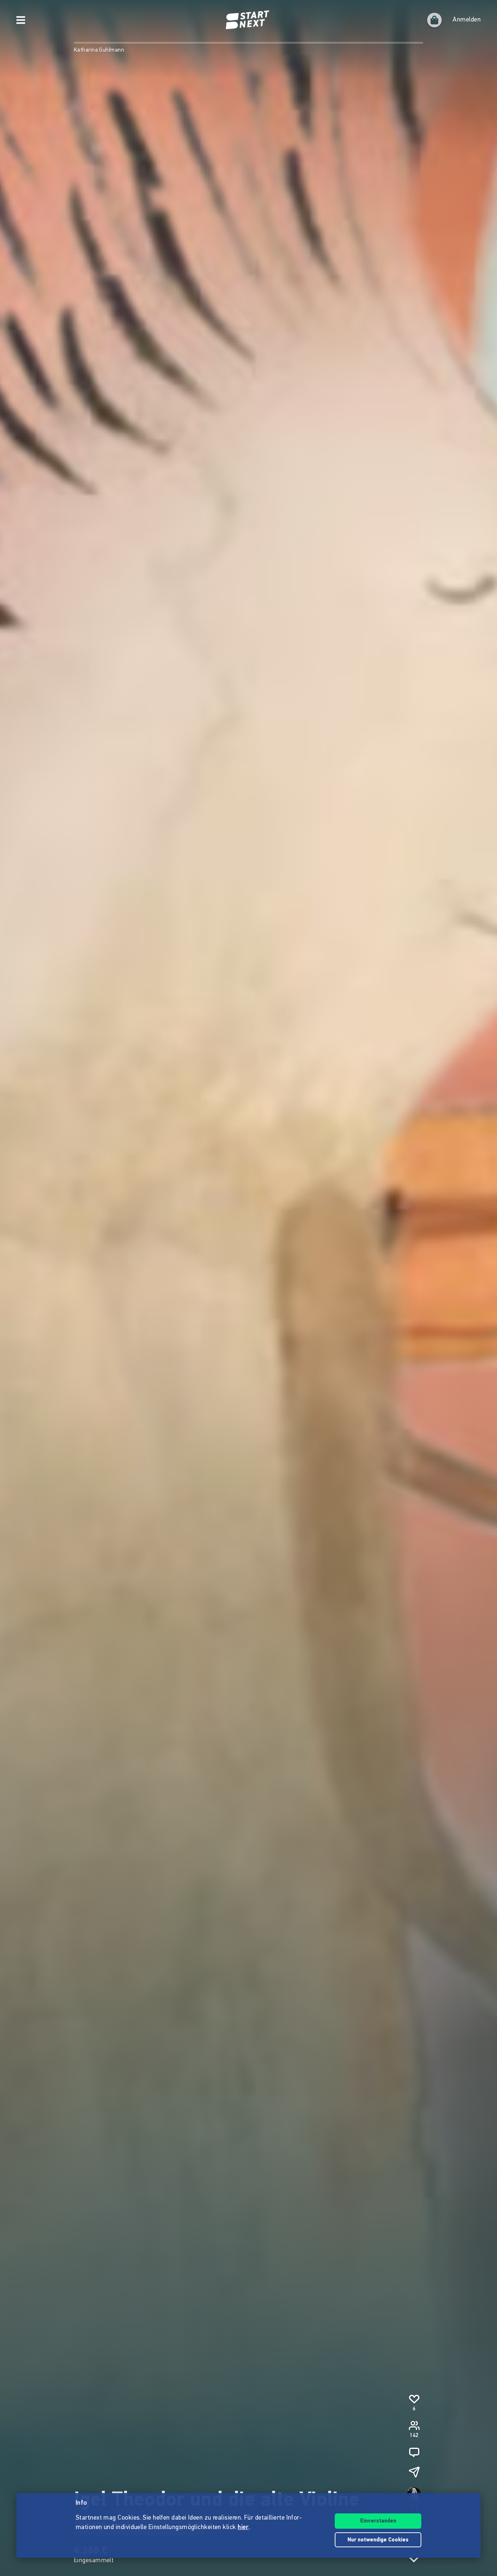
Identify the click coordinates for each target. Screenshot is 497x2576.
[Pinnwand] (414, 2452)
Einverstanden (378, 2521)
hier (243, 2528)
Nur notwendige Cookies (378, 2540)
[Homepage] (249, 20)
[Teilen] (414, 2472)
